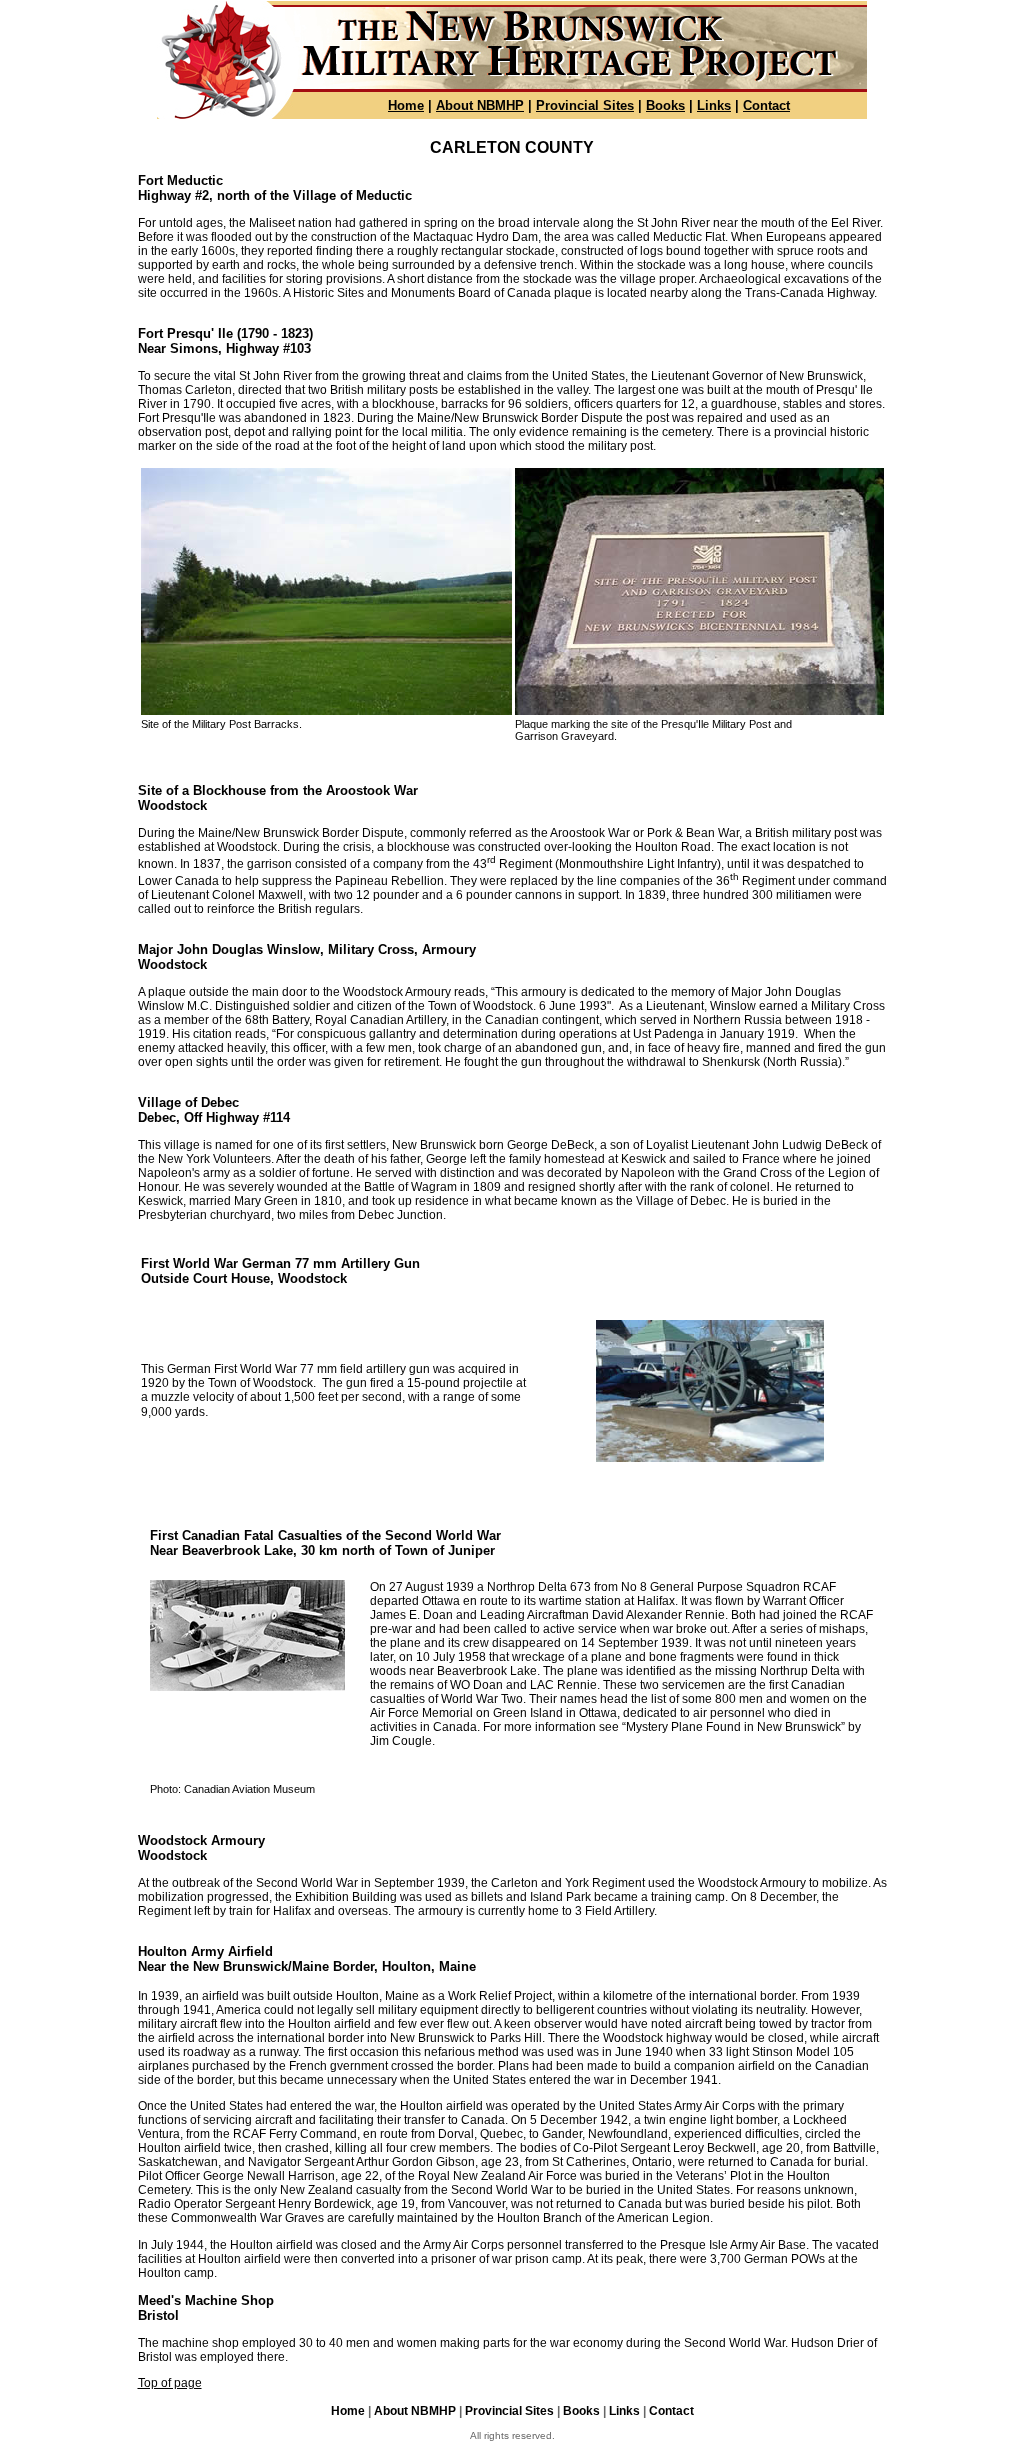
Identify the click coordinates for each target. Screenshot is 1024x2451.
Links (714, 105)
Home (406, 105)
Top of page (170, 2383)
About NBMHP (480, 105)
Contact (766, 105)
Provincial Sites (585, 105)
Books (665, 105)
